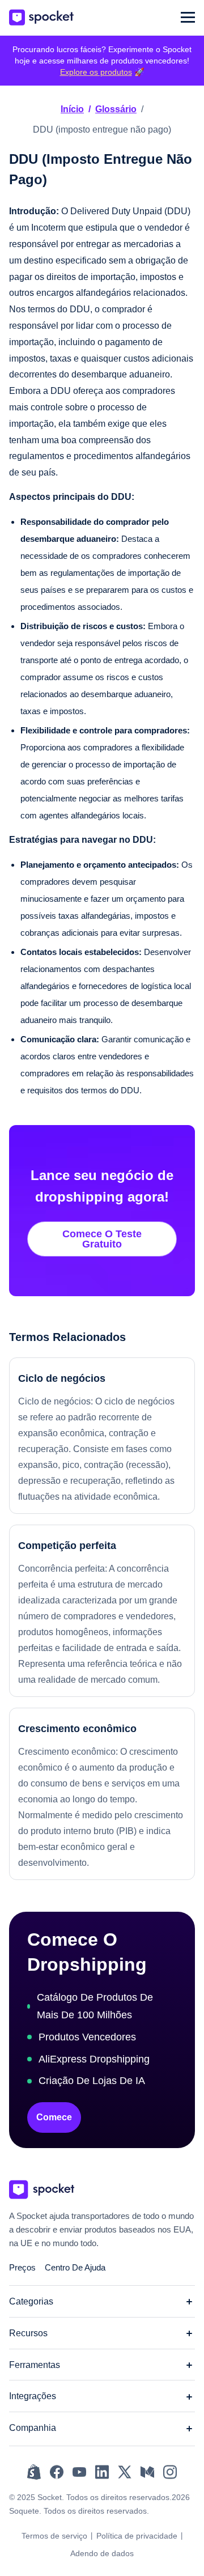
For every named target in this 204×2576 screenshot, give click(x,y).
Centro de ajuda (75, 2267)
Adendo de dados (102, 2553)
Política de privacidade (137, 2536)
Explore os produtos (96, 72)
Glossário (116, 109)
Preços (22, 2267)
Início (72, 109)
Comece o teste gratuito (102, 1239)
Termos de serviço (54, 2536)
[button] (188, 17)
